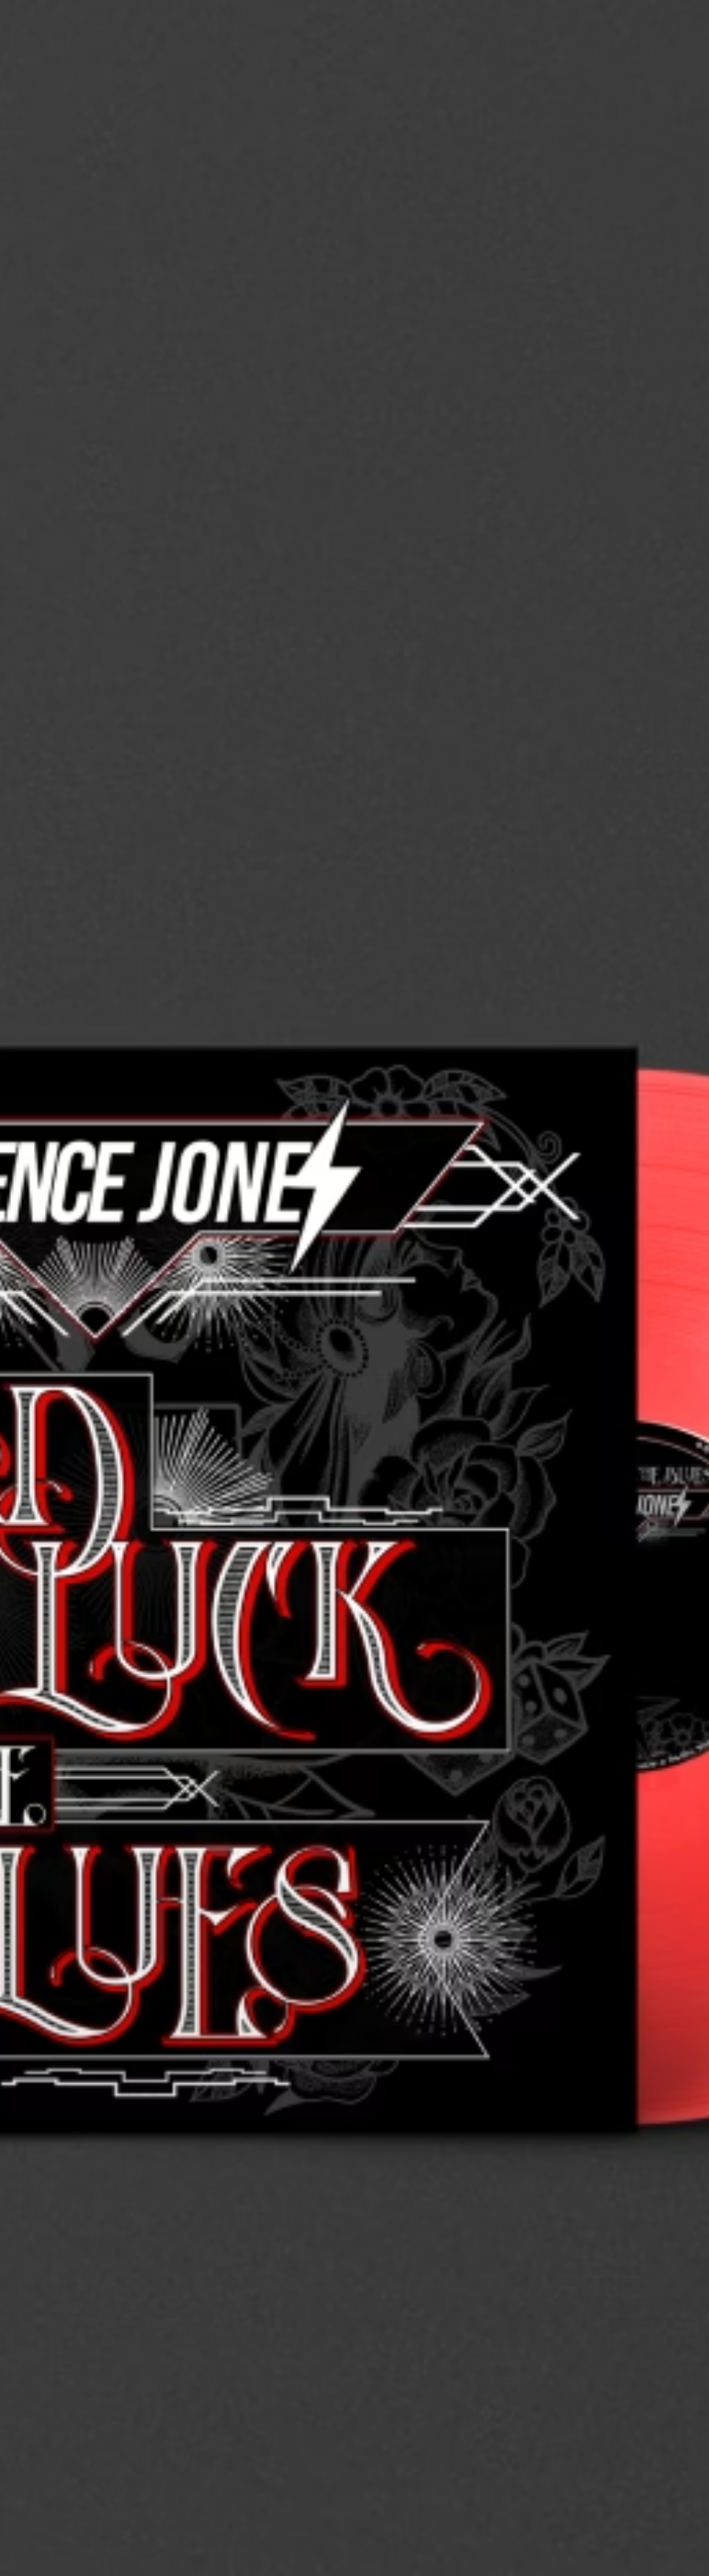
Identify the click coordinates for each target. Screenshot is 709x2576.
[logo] (44, 44)
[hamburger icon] (681, 51)
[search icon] (628, 51)
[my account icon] (645, 51)
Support (596, 51)
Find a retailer (643, 23)
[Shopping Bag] (663, 51)
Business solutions (526, 23)
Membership (589, 23)
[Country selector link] (681, 23)
